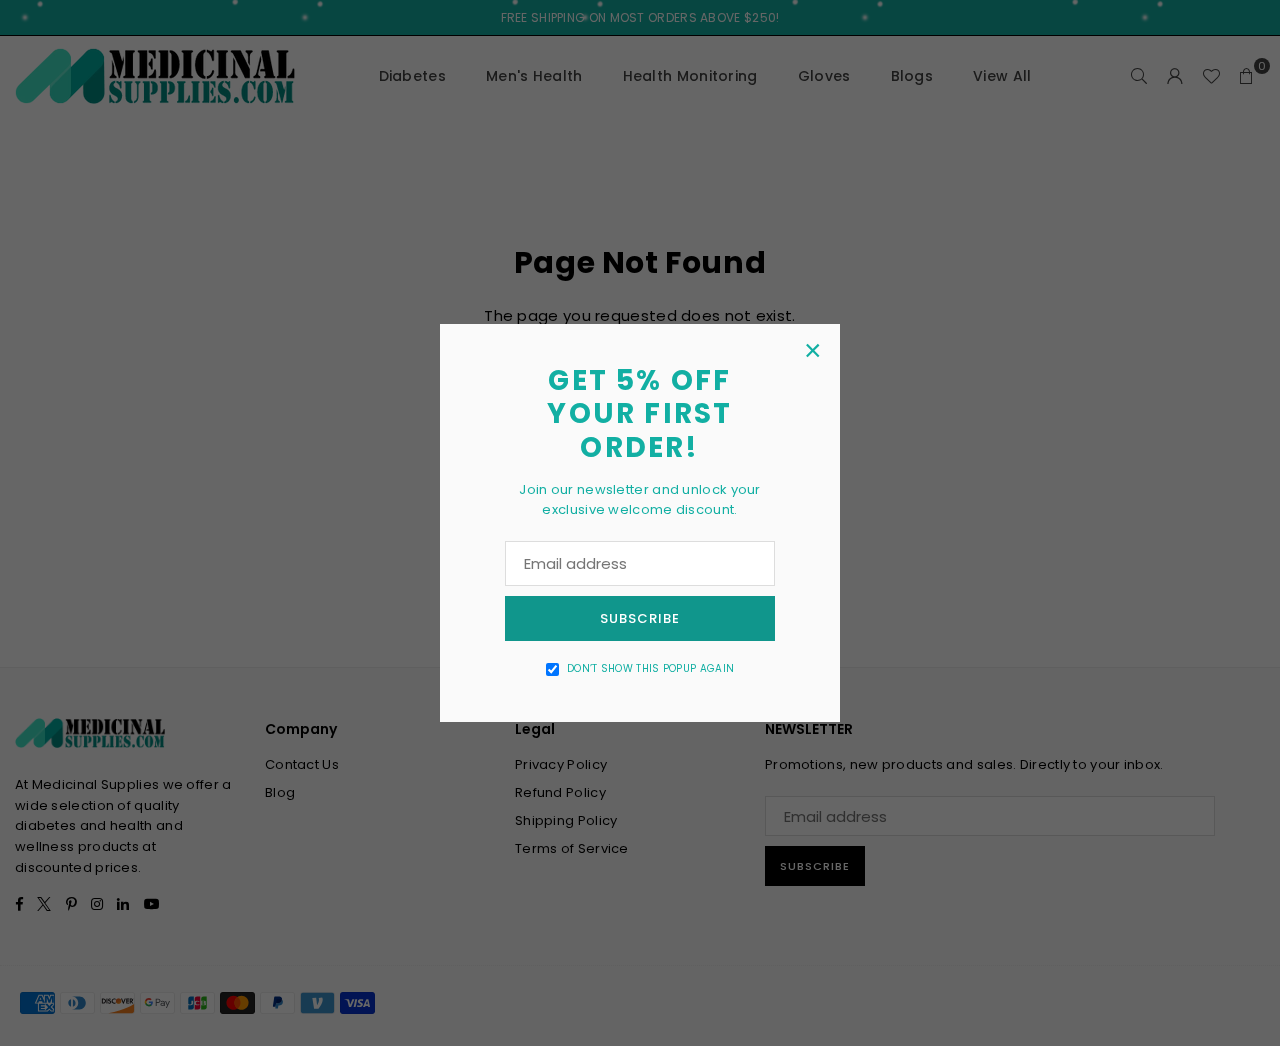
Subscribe (640, 618)
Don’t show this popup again (650, 668)
